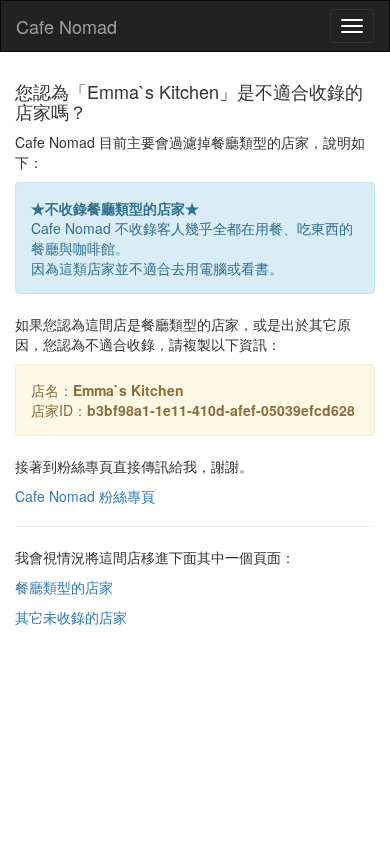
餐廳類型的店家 (64, 587)
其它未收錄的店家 (71, 617)
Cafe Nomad (66, 26)
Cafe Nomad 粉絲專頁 (85, 496)
